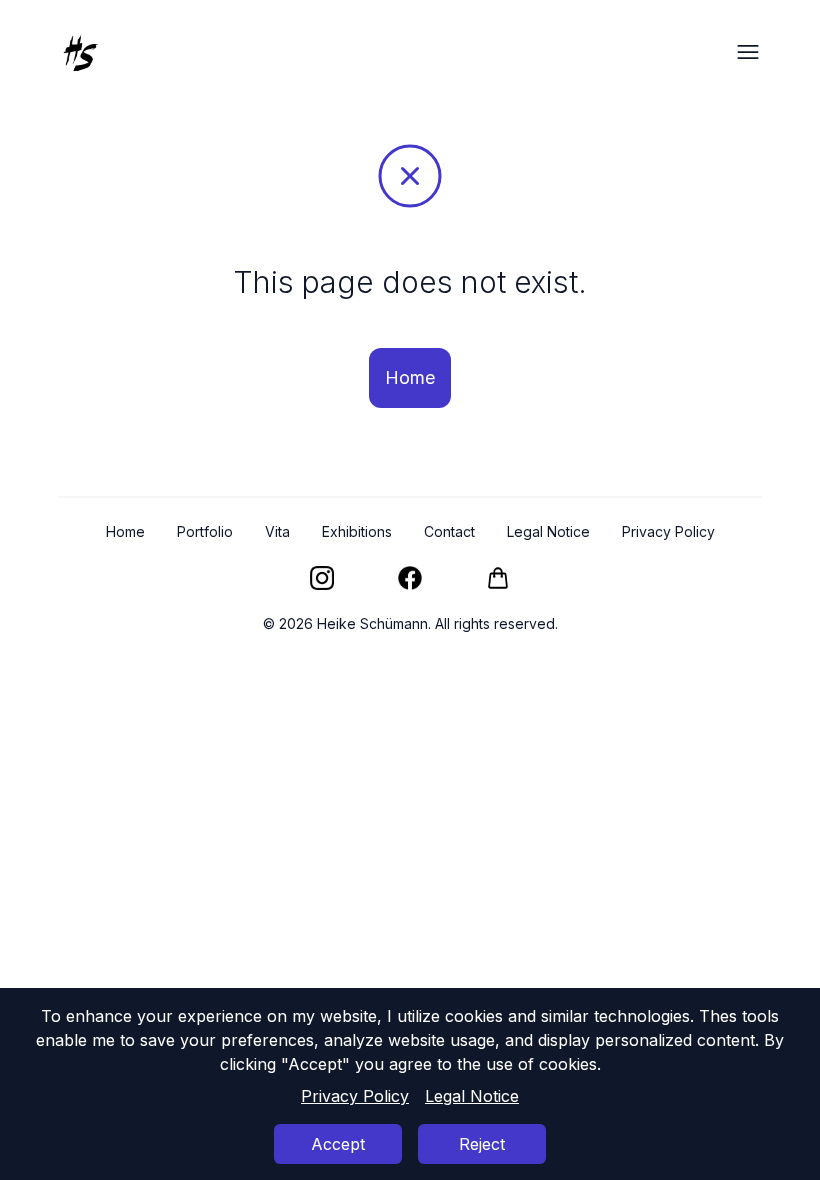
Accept (338, 1144)
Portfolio (205, 531)
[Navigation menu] (748, 52)
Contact (449, 531)
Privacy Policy (355, 1096)
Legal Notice (472, 1096)
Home (410, 377)
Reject (482, 1144)
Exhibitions (357, 531)
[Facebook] (410, 578)
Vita (277, 531)
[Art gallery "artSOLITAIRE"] (498, 578)
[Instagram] (322, 578)
